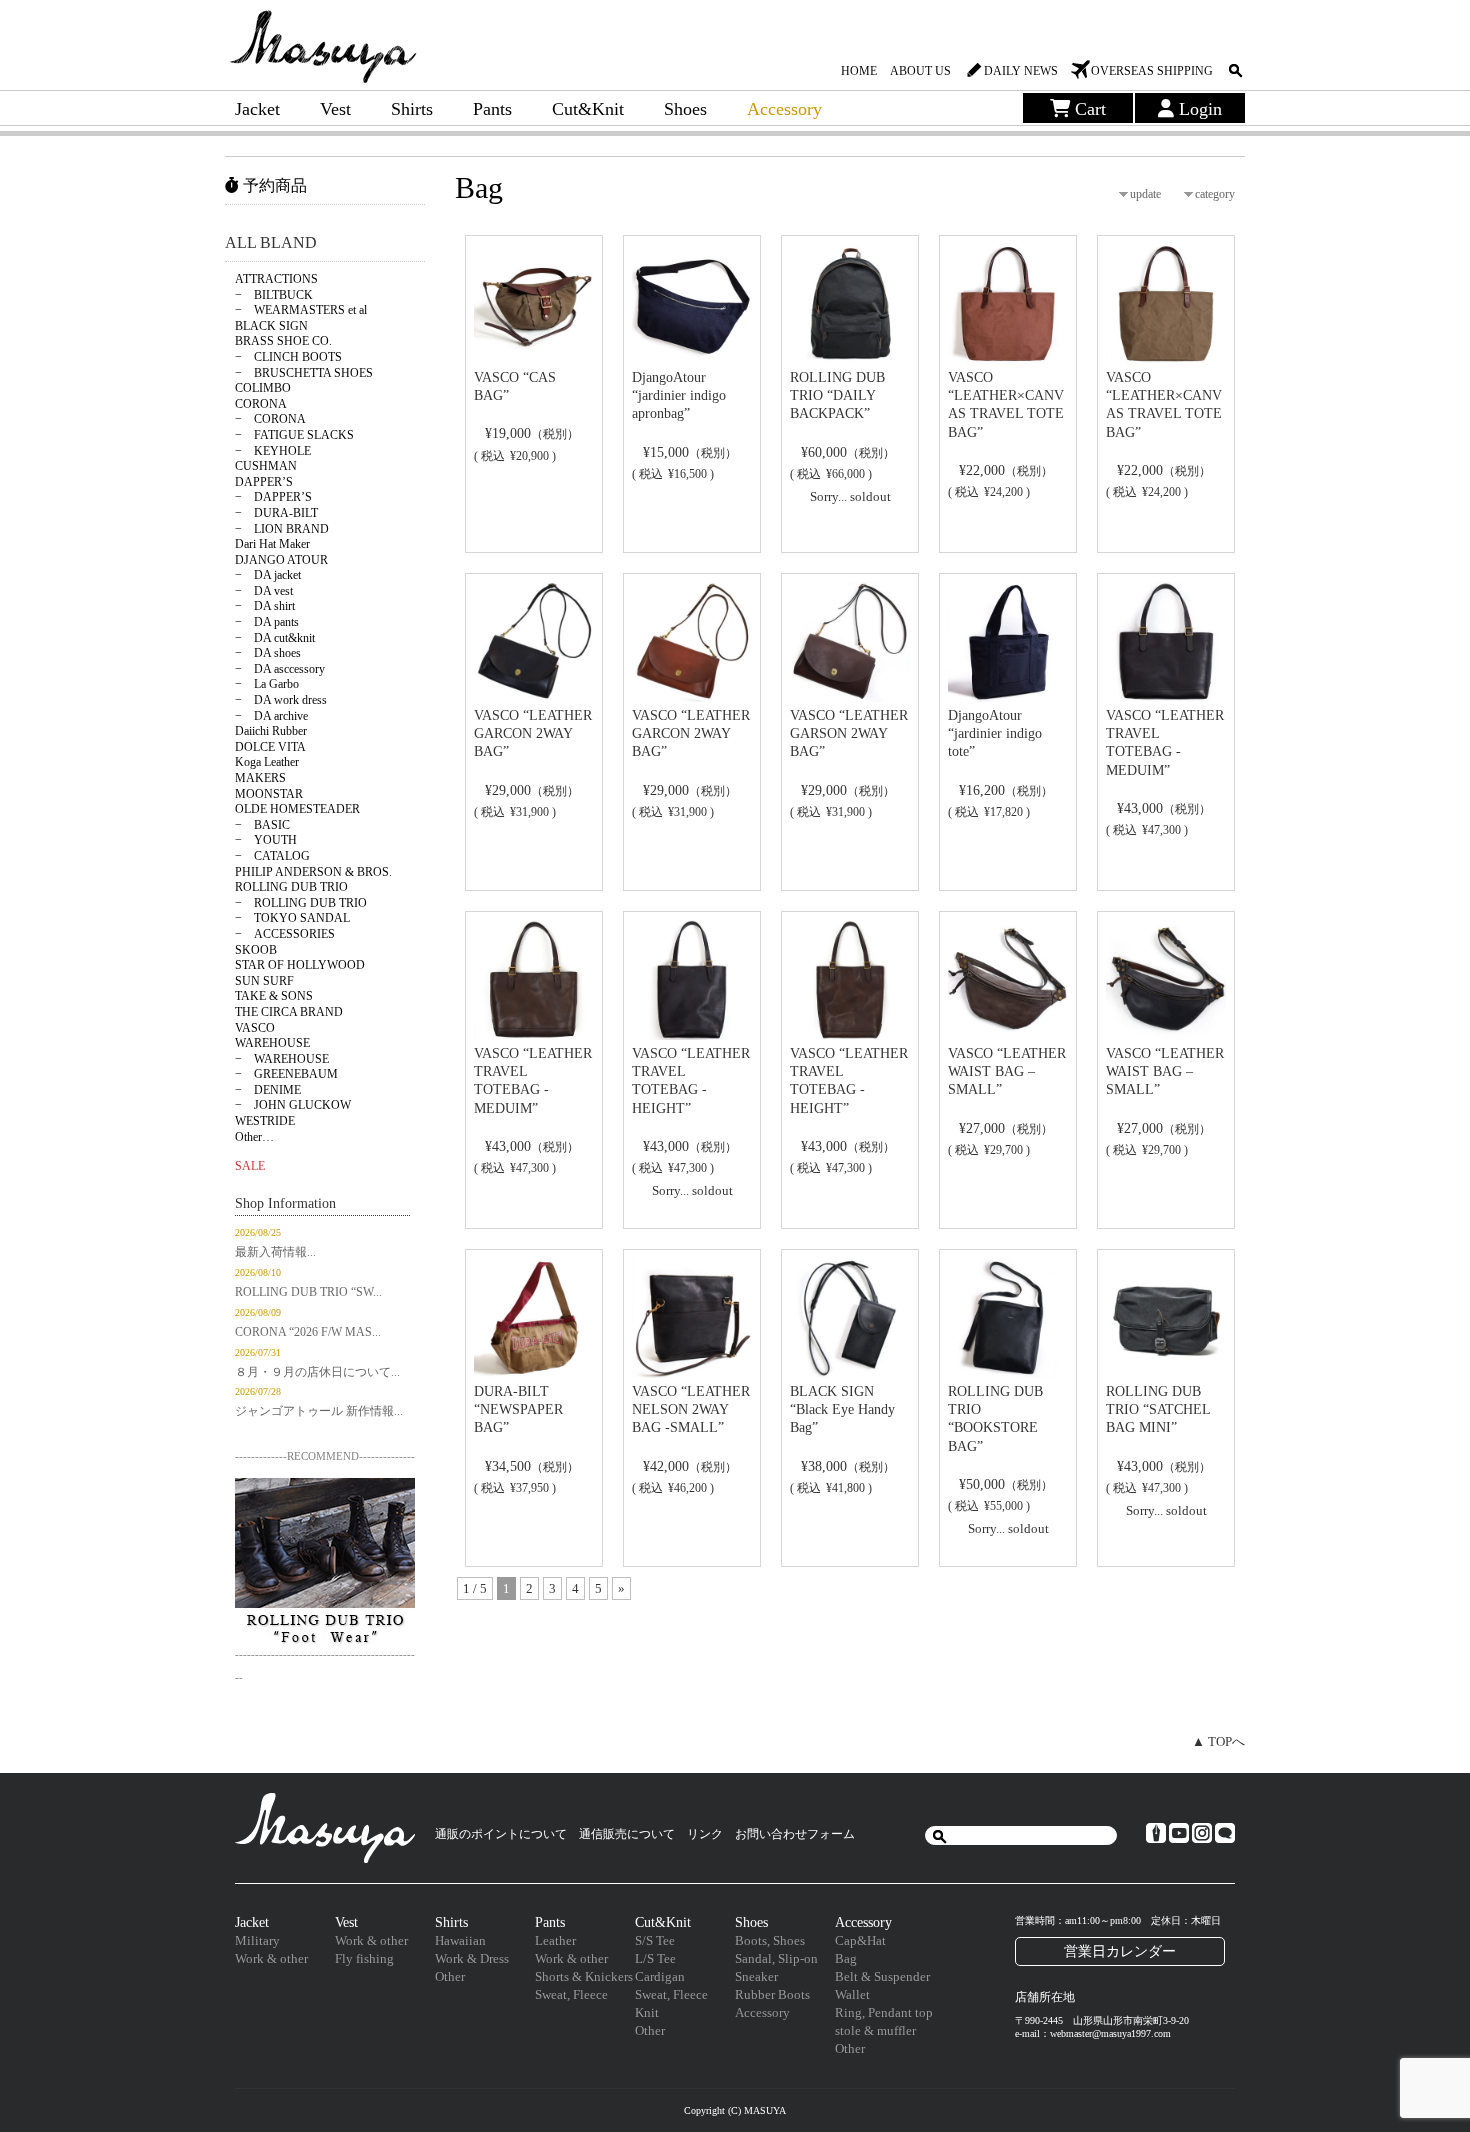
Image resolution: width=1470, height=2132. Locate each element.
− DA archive (271, 716)
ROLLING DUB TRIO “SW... (308, 1292)
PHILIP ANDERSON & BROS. (313, 872)
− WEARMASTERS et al (301, 310)
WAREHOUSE (272, 1043)
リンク (705, 1834)
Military (257, 1940)
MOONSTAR (269, 794)
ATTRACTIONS (276, 279)
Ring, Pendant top (884, 2012)
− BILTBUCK (274, 295)
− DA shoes (268, 653)
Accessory (784, 109)
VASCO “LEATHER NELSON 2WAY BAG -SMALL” (691, 1409)
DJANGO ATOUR (281, 560)
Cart (1088, 109)
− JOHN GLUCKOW (293, 1105)
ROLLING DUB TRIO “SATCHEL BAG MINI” (1158, 1409)
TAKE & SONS (274, 996)
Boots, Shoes (770, 1940)
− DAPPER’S (273, 497)
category (1215, 194)
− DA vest (264, 591)
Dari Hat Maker (272, 544)
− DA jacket (268, 575)
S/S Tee (655, 1940)
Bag (846, 1958)
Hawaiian (460, 1940)
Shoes (685, 109)
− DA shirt (265, 606)
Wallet (852, 1994)
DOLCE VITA (270, 747)
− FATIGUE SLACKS (294, 435)
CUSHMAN (266, 466)
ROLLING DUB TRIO (291, 887)
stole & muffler (875, 2030)
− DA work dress (281, 700)
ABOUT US (920, 71)
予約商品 (273, 185)
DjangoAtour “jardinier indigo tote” (995, 733)
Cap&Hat (860, 1940)
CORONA (261, 404)
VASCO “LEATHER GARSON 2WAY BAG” (849, 733)
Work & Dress (472, 1958)
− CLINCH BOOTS (288, 357)
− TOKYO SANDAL (292, 918)
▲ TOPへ (1218, 1741)
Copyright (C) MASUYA (735, 2110)
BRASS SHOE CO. (283, 341)
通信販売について (627, 1834)
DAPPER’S (264, 482)
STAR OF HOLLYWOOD (300, 965)
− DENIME (268, 1090)
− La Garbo (267, 684)
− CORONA (270, 419)
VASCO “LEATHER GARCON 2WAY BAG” (533, 733)
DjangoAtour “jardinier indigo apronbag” (679, 395)
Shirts (412, 109)
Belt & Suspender (882, 1976)
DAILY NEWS (1021, 71)
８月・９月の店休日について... (317, 1372)
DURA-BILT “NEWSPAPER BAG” (518, 1409)
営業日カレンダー (1120, 1951)
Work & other (271, 1958)
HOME (859, 71)
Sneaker (756, 1976)
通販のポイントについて (501, 1834)
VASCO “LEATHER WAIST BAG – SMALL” (1007, 1071)
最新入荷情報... (275, 1252)
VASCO (255, 1028)
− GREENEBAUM (286, 1074)
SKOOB (256, 950)
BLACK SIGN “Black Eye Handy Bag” (842, 1409)
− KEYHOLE (273, 451)
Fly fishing (364, 1958)
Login (1198, 109)
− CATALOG (272, 856)
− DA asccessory (280, 669)
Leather (555, 1940)
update (1145, 194)
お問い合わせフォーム (795, 1834)
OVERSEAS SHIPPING (1152, 71)
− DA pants (267, 622)
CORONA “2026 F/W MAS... (308, 1332)
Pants (492, 109)
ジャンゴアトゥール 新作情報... (319, 1411)
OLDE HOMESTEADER (297, 809)
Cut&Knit (588, 109)
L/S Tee (655, 1958)
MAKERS (260, 778)
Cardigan (660, 1976)
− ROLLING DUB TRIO (301, 903)
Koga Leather (267, 762)
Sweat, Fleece (571, 1994)
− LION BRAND (282, 529)
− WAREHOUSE (282, 1059)
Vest (335, 109)
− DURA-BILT (276, 513)
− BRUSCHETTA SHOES (304, 373)
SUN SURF (264, 981)
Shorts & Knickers (584, 1976)
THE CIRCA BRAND (289, 1012)
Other (450, 1976)
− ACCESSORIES (285, 934)
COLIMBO (263, 388)
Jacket (257, 109)
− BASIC (262, 825)
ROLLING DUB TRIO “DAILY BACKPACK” (837, 395)
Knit (647, 2012)
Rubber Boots (772, 1994)
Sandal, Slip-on (776, 1958)
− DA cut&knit (275, 638)
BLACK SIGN (271, 326)
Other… (254, 1137)
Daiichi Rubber (271, 731)
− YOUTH (266, 840)
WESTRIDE (265, 1121)
